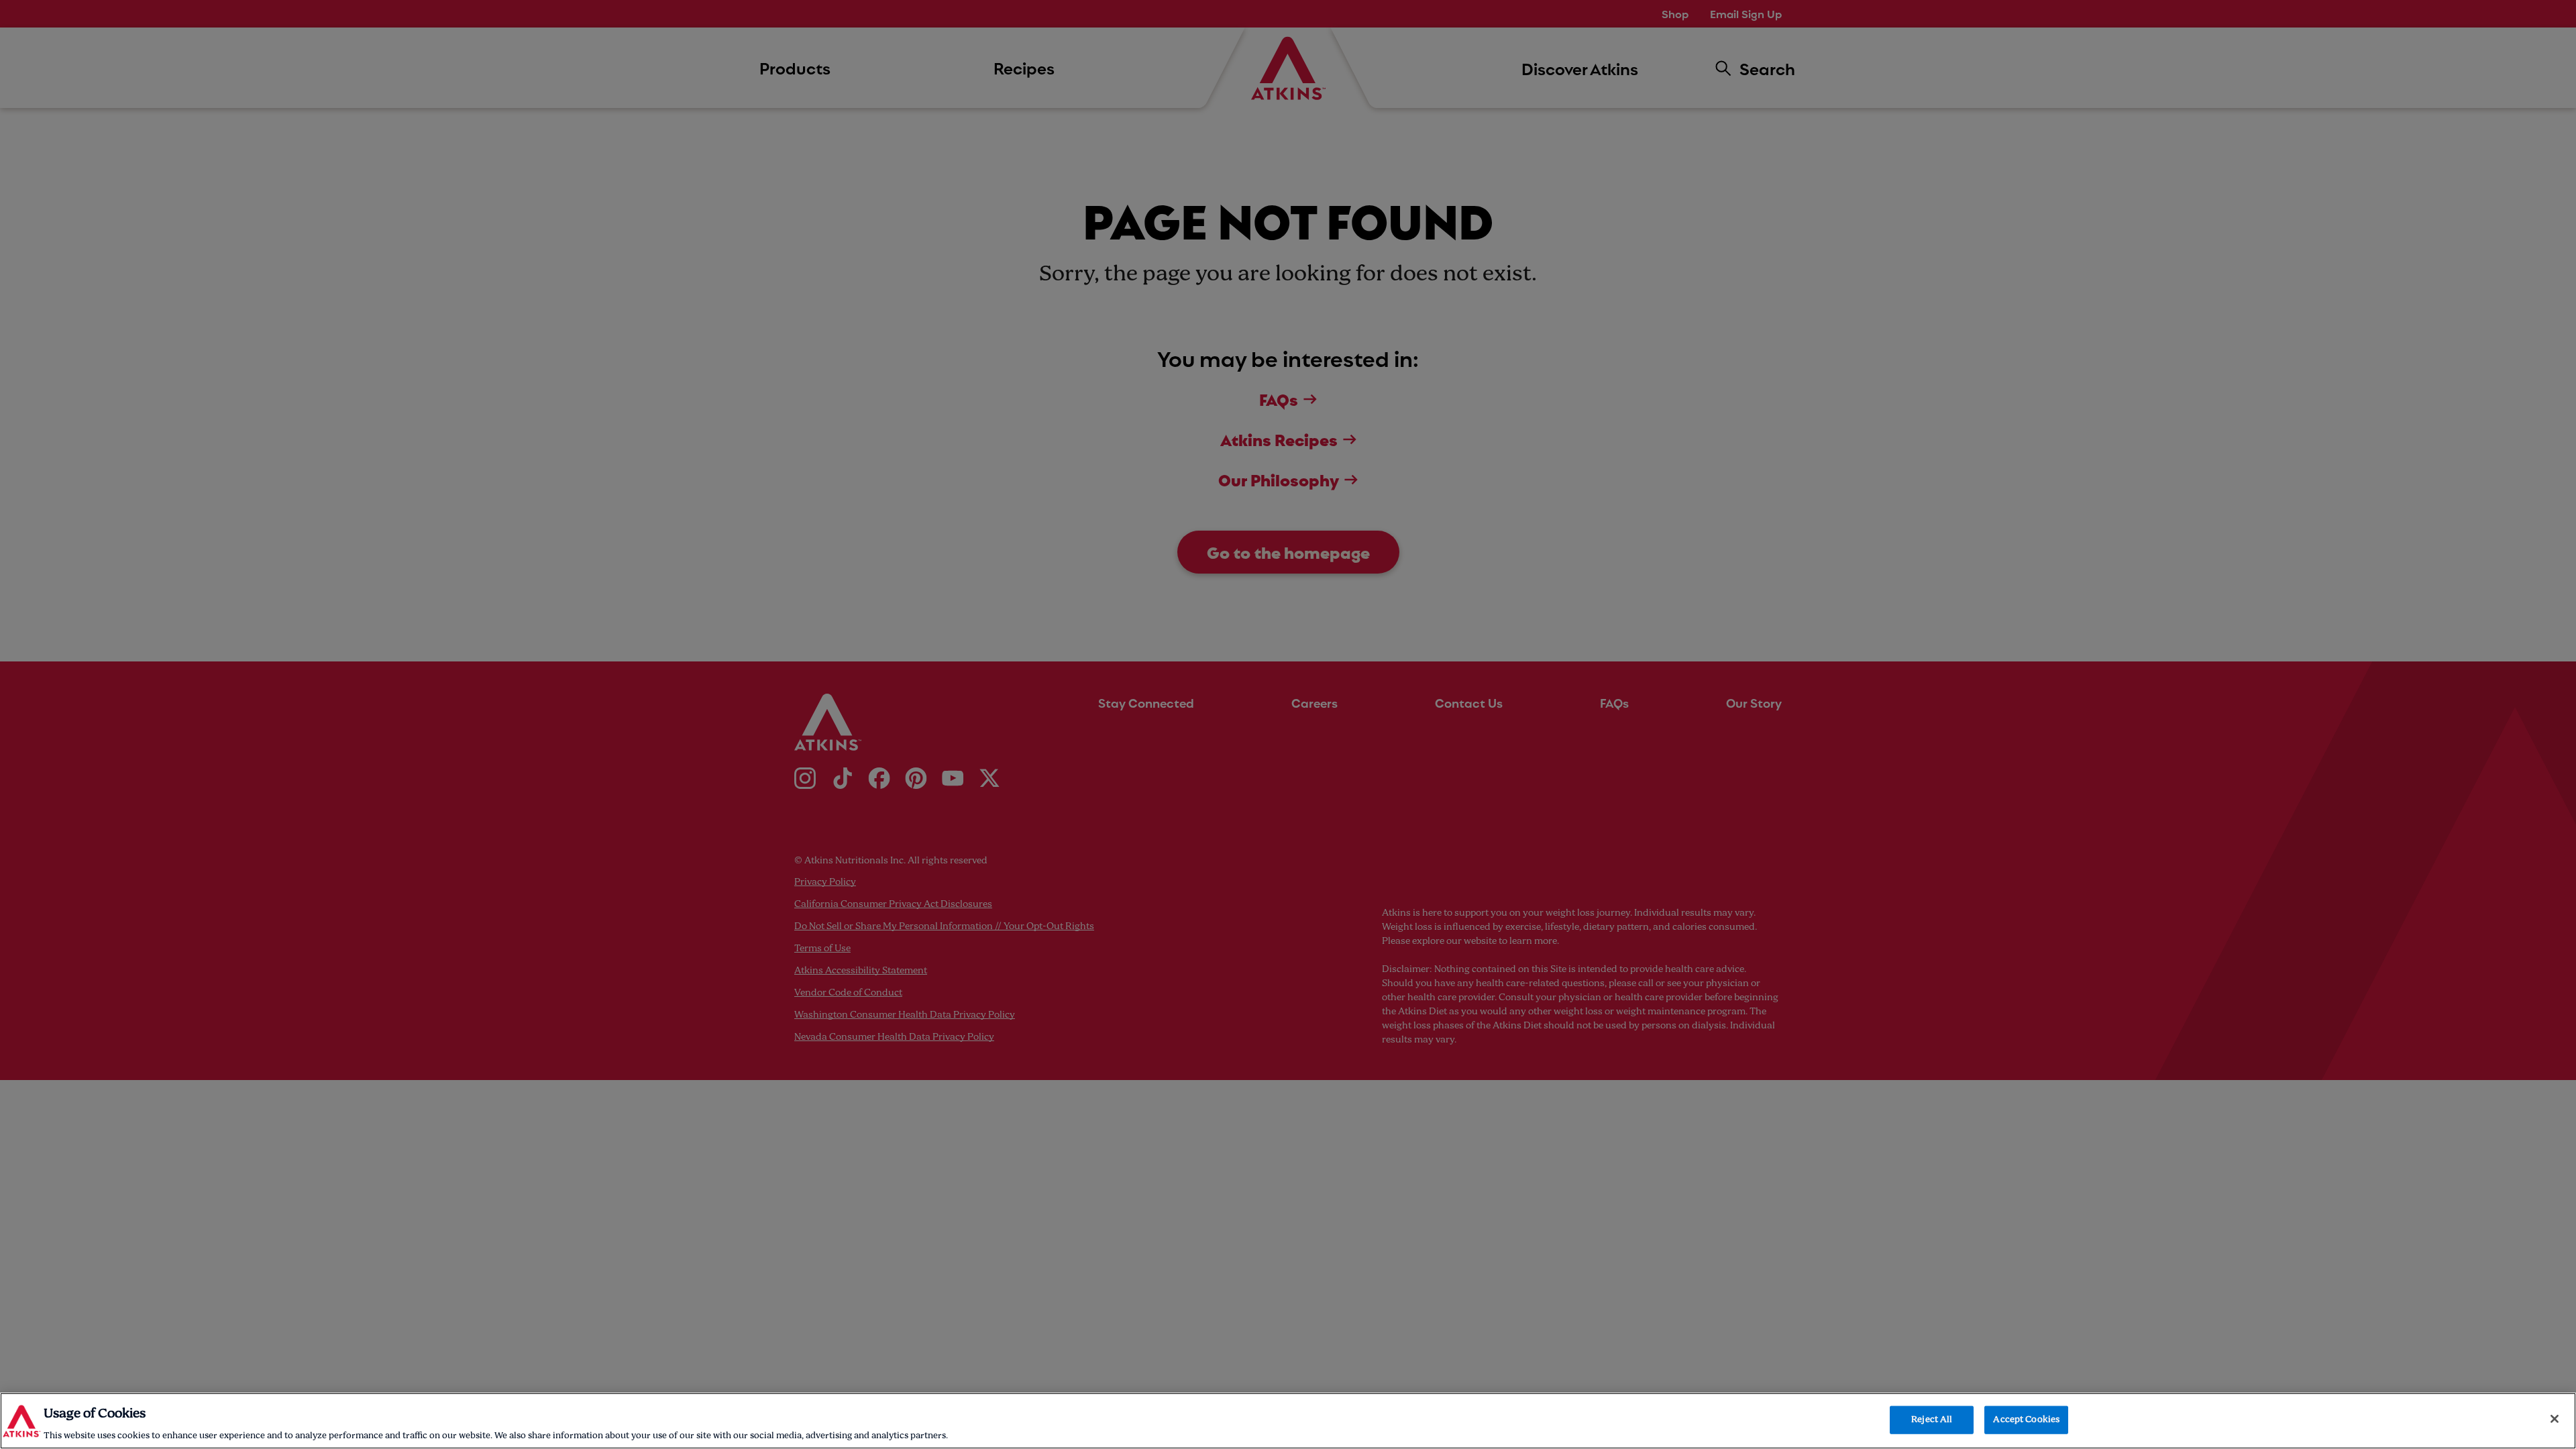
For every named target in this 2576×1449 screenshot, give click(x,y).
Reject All (1932, 1419)
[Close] (2555, 1419)
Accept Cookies (2026, 1419)
